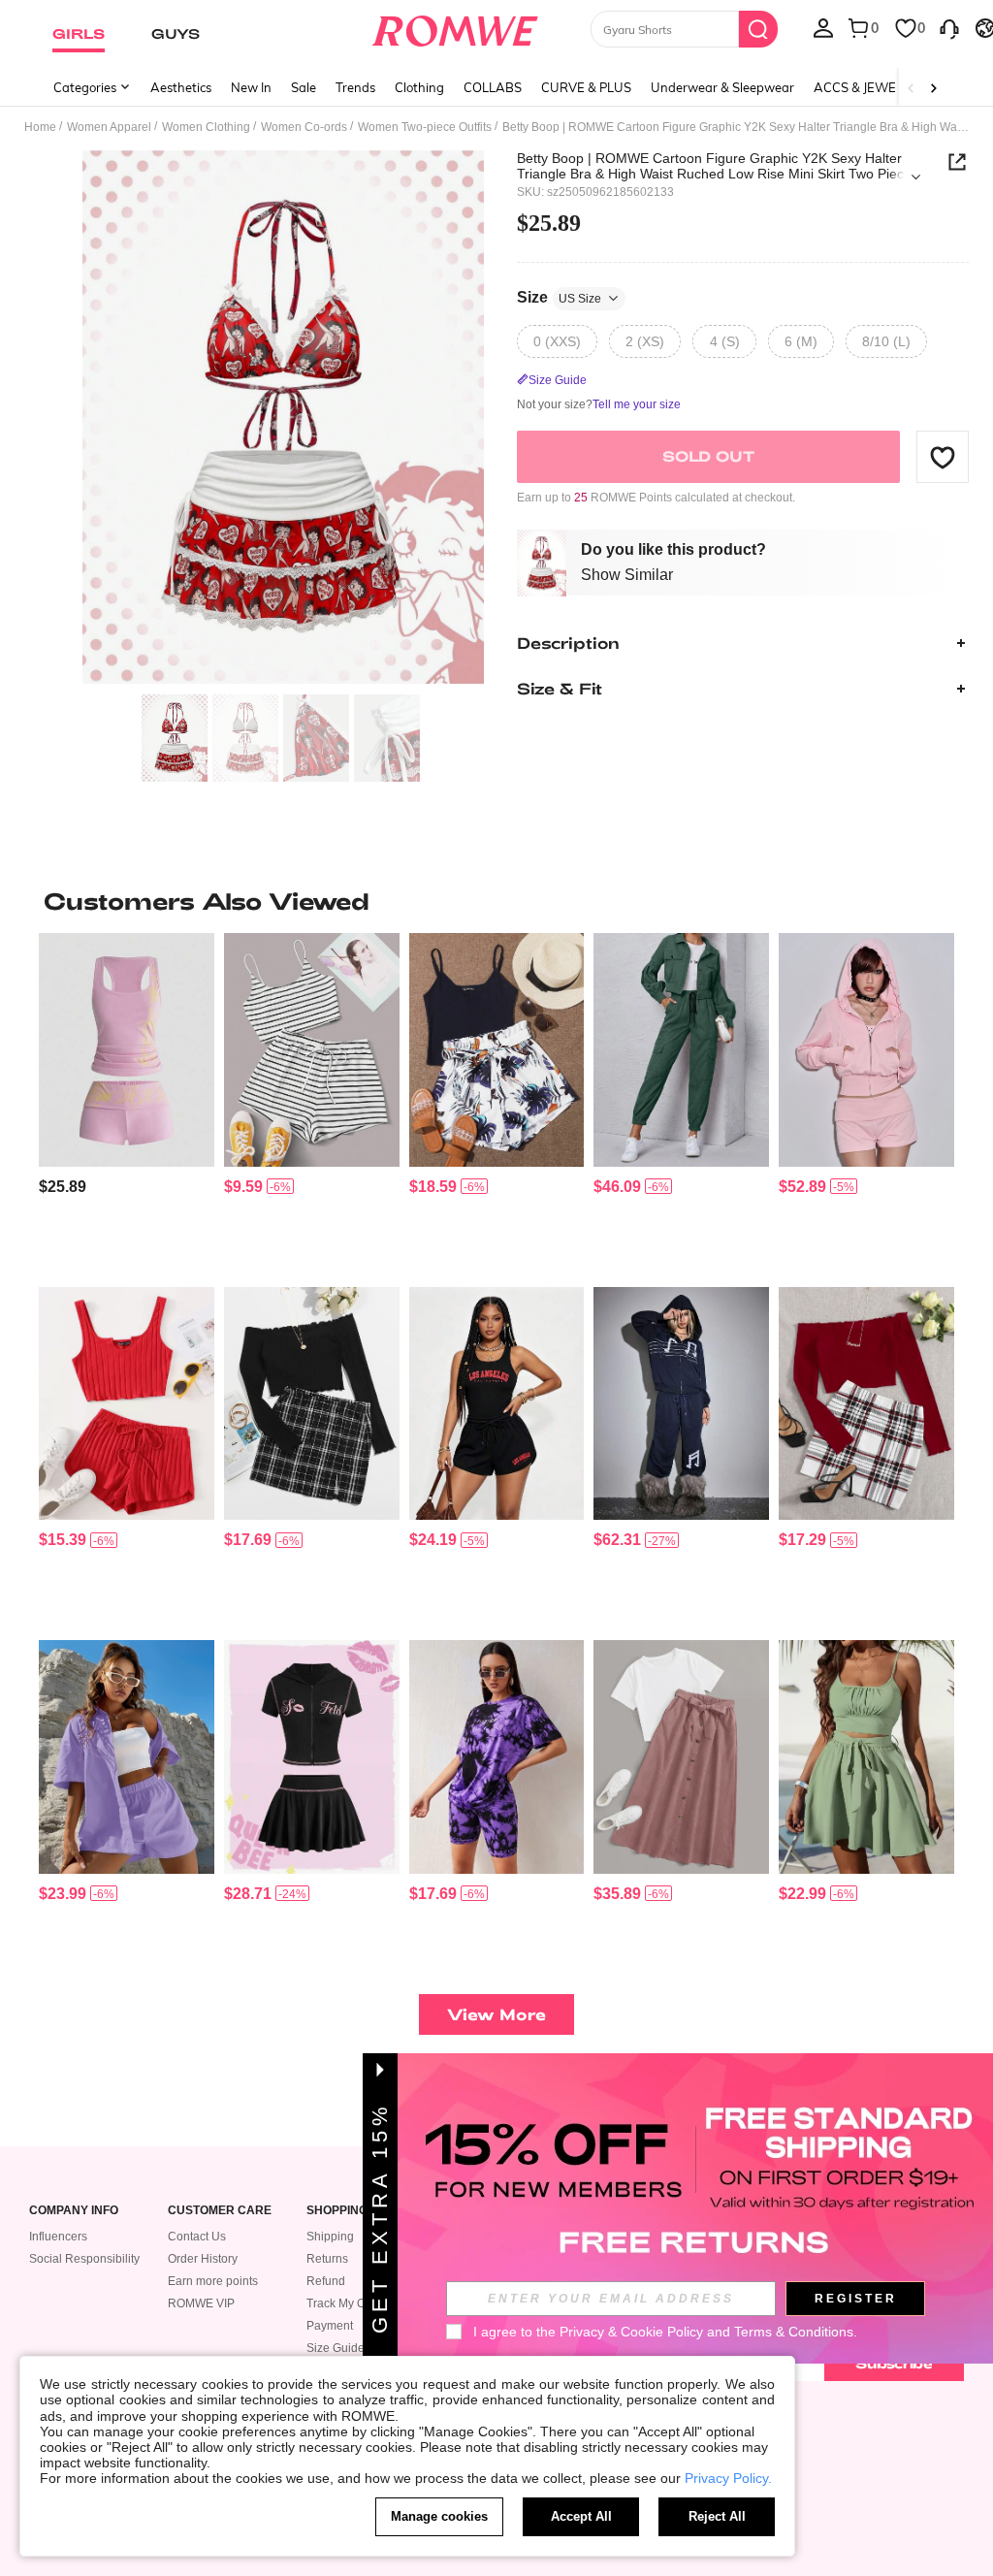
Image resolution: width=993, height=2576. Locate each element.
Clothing (419, 87)
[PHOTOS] (283, 418)
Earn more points (213, 2281)
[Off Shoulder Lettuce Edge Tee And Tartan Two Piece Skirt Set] (866, 1403)
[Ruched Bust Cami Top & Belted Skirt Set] (866, 1756)
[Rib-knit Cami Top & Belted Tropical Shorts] (497, 1049)
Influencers (58, 2237)
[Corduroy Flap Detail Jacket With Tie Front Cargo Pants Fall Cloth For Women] (681, 1049)
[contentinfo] (63, 1187)
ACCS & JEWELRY (866, 87)
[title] (496, 901)
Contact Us (197, 2237)
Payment (330, 2326)
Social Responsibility (84, 2259)
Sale (304, 87)
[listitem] (127, 1102)
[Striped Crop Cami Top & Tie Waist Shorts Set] (312, 1049)
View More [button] (496, 2014)
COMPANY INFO (74, 2211)
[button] (943, 457)
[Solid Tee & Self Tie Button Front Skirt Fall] (681, 1756)
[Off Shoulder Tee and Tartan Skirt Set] (312, 1403)
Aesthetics (181, 87)
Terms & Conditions (794, 2332)
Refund (326, 2281)
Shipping (330, 2237)
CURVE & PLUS (586, 87)
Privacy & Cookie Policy (631, 2332)
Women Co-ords (304, 127)
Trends (355, 87)
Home (40, 127)
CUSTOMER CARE (220, 2211)
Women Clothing (206, 127)
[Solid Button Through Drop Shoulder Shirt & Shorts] (127, 1756)
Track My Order (347, 2303)
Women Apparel (109, 127)
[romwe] (454, 27)
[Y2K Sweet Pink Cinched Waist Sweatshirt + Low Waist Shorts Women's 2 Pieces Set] (866, 1049)
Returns (327, 2259)
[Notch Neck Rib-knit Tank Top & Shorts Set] (127, 1403)
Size (559, 297)
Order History (203, 2259)
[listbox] (823, 27)
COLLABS (493, 87)
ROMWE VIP (201, 2303)
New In (251, 87)
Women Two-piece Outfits (425, 127)
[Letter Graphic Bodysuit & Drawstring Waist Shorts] (497, 1403)
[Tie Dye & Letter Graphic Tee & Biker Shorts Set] (497, 1756)
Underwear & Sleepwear (722, 87)
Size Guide (336, 2348)
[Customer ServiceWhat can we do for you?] (949, 27)
